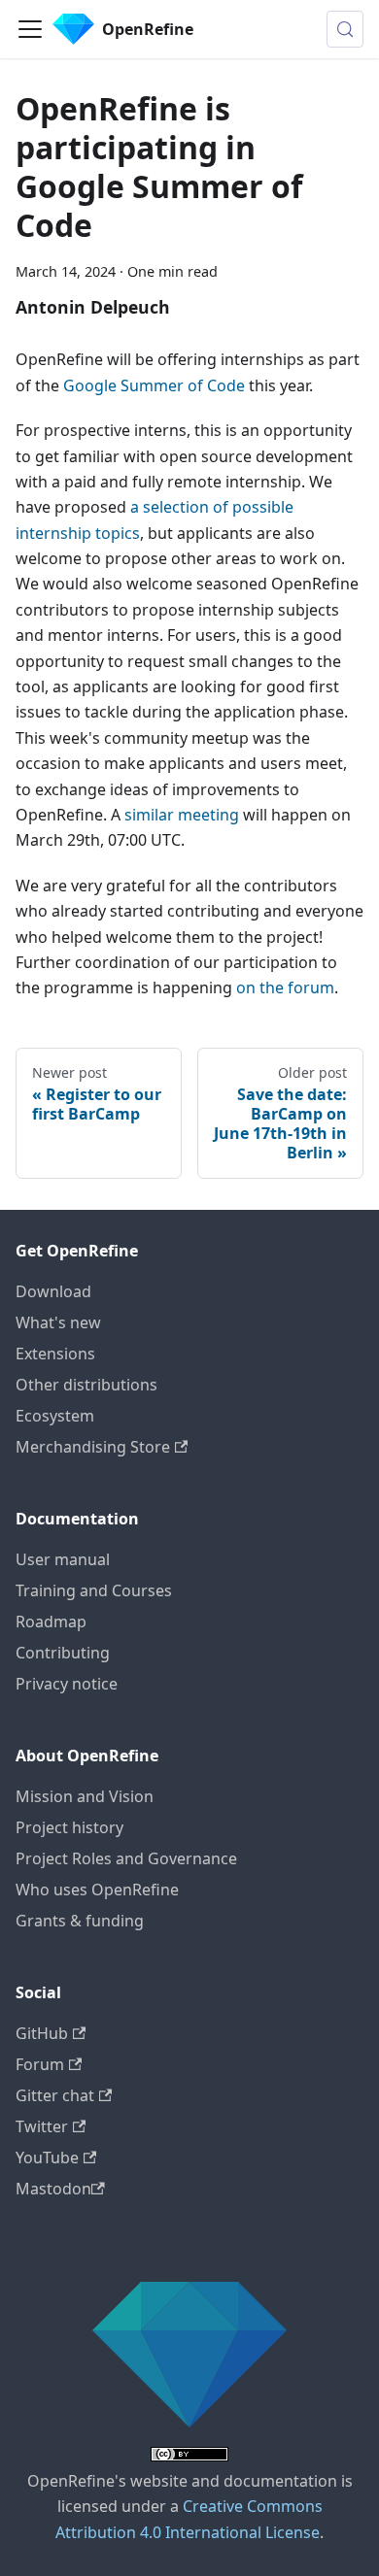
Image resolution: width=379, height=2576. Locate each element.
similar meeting (182, 815)
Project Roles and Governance (126, 1858)
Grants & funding (80, 1921)
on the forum (285, 987)
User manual (63, 1559)
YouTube (47, 2158)
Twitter (42, 2126)
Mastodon (53, 2189)
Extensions (55, 1354)
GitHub (42, 2033)
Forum (40, 2064)
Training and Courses (94, 1590)
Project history (69, 1827)
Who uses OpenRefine (97, 1890)
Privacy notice (67, 1684)
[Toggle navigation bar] (30, 29)
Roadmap (51, 1622)
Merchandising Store (93, 1447)
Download (53, 1291)
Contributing (63, 1653)
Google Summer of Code (154, 385)
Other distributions (86, 1385)
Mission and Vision (85, 1796)
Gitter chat (55, 2095)
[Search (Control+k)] (345, 29)
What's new (58, 1322)
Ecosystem (55, 1416)
